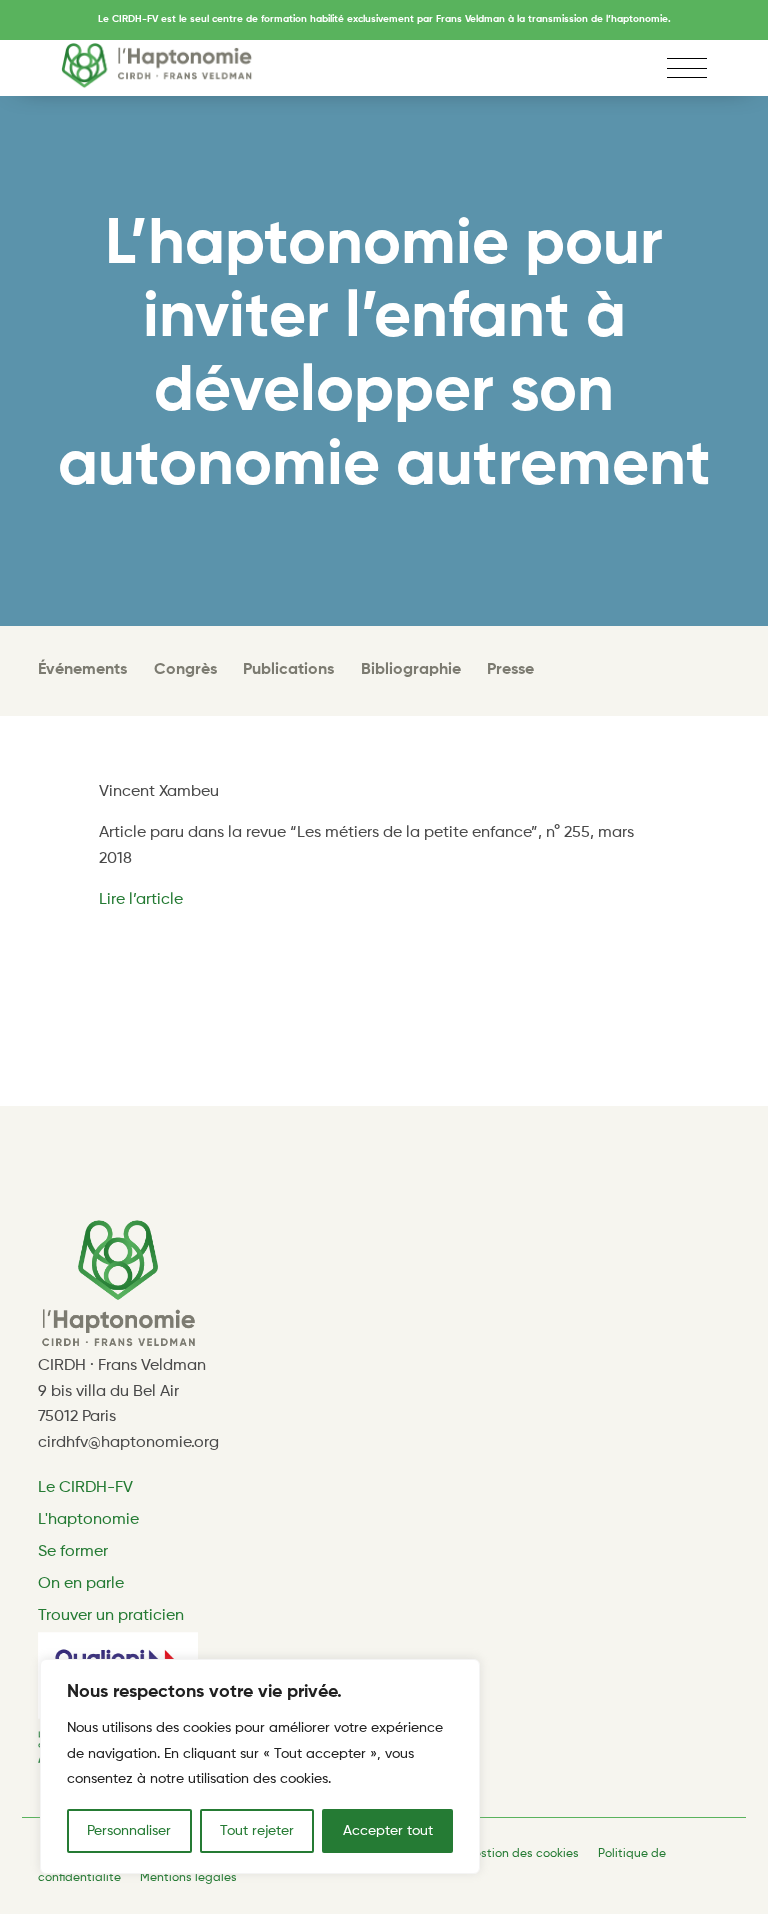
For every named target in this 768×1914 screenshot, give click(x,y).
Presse (510, 670)
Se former (73, 1552)
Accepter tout (388, 1831)
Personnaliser (129, 1831)
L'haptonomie (88, 1520)
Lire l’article (143, 900)
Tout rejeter (257, 1831)
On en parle (81, 1584)
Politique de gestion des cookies (487, 1854)
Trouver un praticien (111, 1616)
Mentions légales (188, 1878)
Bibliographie (411, 670)
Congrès (185, 670)
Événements (82, 670)
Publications (288, 670)
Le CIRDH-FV (85, 1488)
